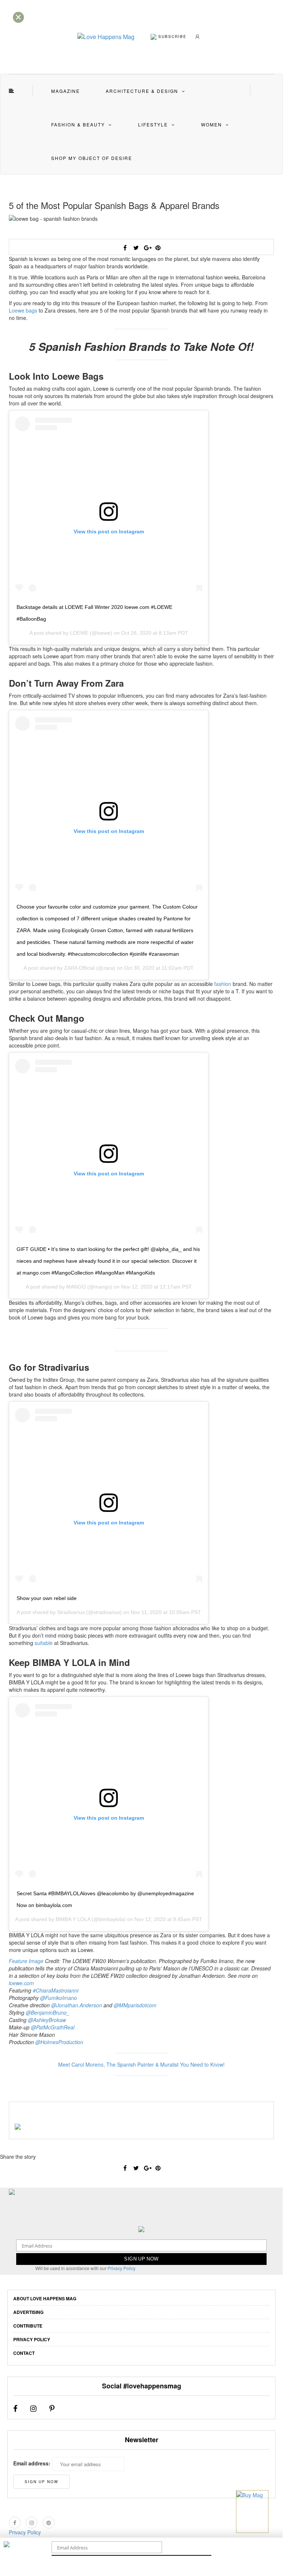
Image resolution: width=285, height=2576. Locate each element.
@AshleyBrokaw (47, 2020)
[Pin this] (158, 248)
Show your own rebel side (47, 1598)
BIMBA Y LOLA (73, 1919)
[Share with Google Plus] (147, 248)
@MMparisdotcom (135, 2005)
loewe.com (21, 1983)
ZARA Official (79, 968)
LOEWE (79, 633)
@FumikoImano (59, 1998)
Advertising (28, 2312)
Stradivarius (71, 1612)
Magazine (66, 91)
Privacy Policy (122, 2268)
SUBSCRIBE (172, 36)
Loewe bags (23, 310)
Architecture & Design (142, 91)
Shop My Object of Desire (92, 158)
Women (212, 124)
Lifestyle (153, 124)
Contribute (28, 2326)
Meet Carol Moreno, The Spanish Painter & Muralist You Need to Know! (141, 2064)
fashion (223, 984)
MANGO (76, 1287)
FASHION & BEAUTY (78, 124)
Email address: (32, 2463)
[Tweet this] (136, 248)
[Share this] (125, 248)
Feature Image (26, 1961)
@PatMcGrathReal (53, 2027)
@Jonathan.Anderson (77, 2005)
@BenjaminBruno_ (48, 2012)
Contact (24, 2353)
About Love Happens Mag (45, 2298)
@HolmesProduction (59, 2042)
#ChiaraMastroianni (56, 1990)
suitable (44, 1643)
